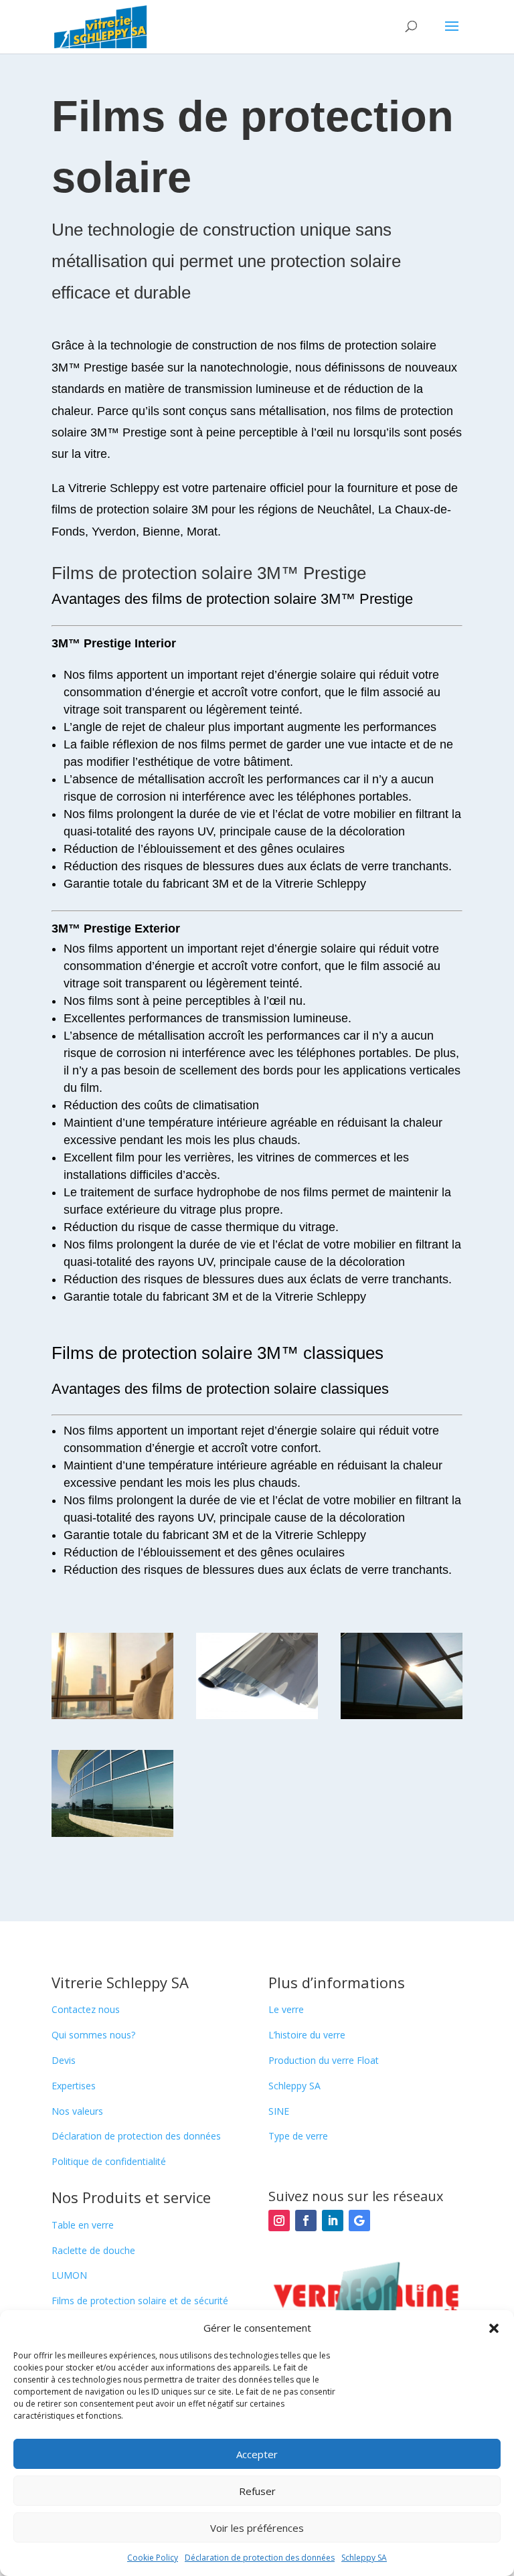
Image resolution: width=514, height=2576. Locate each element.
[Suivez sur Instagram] (279, 2221)
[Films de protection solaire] (112, 1715)
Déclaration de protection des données (260, 2558)
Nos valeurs (77, 2111)
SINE (279, 2111)
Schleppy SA (364, 2558)
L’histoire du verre (307, 2035)
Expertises (74, 2086)
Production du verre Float (324, 2060)
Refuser (257, 2491)
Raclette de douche (93, 2250)
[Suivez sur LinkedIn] (333, 2221)
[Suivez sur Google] (359, 2221)
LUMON (69, 2275)
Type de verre (298, 2136)
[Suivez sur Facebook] (306, 2221)
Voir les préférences (257, 2528)
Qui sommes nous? (93, 2035)
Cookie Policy (153, 2558)
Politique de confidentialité (109, 2161)
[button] (494, 2328)
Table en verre (83, 2225)
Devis (64, 2060)
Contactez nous (86, 2009)
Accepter (257, 2454)
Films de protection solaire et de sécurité (140, 2301)
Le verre (286, 2009)
